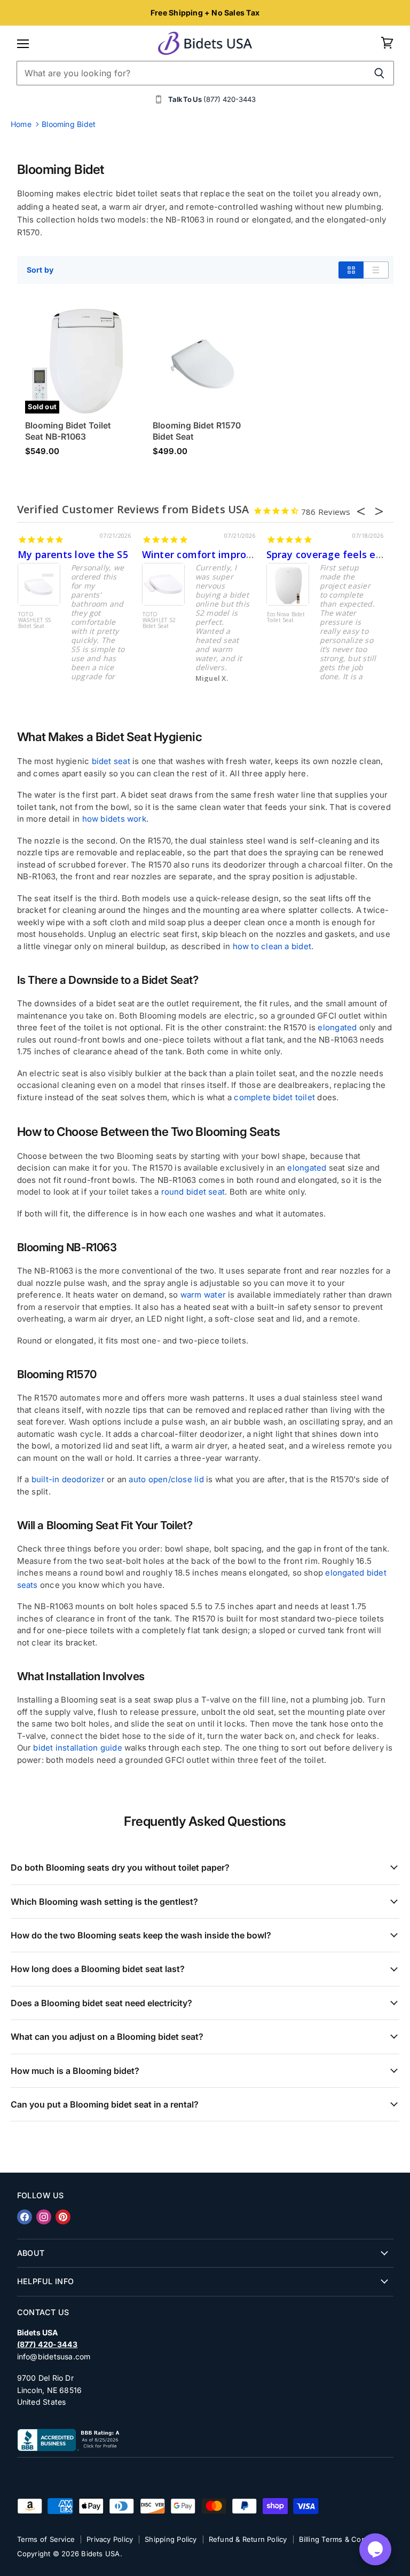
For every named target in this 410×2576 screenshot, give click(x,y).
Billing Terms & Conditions (344, 2539)
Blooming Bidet (69, 124)
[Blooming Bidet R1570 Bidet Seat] (205, 361)
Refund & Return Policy (248, 2539)
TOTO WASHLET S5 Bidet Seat (35, 621)
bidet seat (111, 761)
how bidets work (114, 819)
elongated (337, 1027)
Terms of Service (46, 2539)
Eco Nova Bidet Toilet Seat (286, 618)
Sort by (40, 270)
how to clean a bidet (272, 946)
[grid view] (351, 270)
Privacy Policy (110, 2539)
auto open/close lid (166, 1479)
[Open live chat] (375, 2549)
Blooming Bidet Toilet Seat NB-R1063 (68, 431)
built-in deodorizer (68, 1479)
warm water (203, 1295)
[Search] (380, 73)
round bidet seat (193, 1192)
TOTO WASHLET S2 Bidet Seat (159, 621)
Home (21, 124)
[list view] (376, 270)
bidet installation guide (77, 1748)
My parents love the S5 (73, 554)
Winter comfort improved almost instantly (244, 554)
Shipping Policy (171, 2539)
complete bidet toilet (274, 1097)
